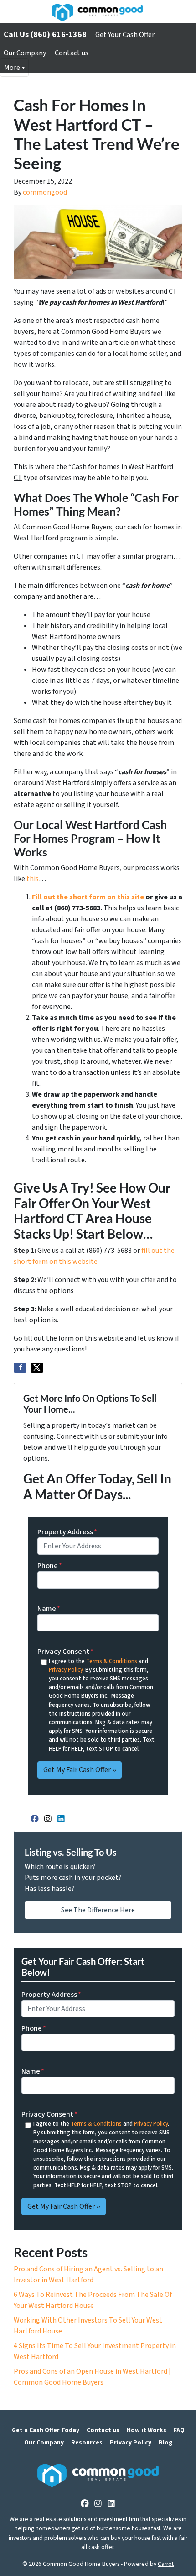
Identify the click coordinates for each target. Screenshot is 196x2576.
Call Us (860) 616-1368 (45, 34)
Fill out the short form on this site (88, 897)
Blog (165, 2442)
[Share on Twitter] (37, 1368)
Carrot (166, 2564)
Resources (87, 2442)
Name (49, 1609)
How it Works (147, 2430)
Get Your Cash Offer (125, 35)
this (33, 879)
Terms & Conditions (112, 1661)
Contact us (72, 53)
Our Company (25, 53)
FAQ (179, 2430)
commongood (45, 192)
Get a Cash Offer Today (46, 2430)
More (12, 68)
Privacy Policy (66, 1670)
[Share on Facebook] (20, 1368)
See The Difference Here (98, 1910)
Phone (50, 1566)
